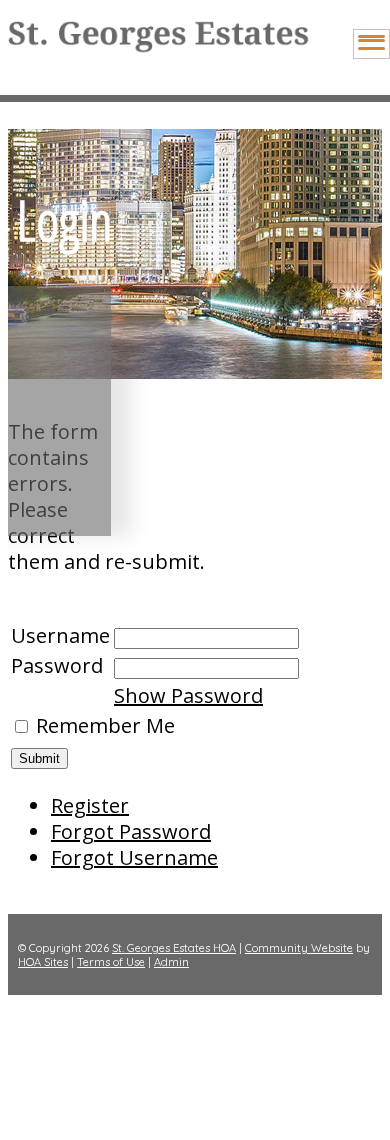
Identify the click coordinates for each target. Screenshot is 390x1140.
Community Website (299, 948)
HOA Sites (43, 962)
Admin (171, 962)
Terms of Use (111, 962)
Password (57, 665)
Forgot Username (134, 857)
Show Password (188, 695)
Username (60, 635)
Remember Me (105, 725)
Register (90, 805)
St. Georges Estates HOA (174, 948)
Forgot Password (131, 831)
